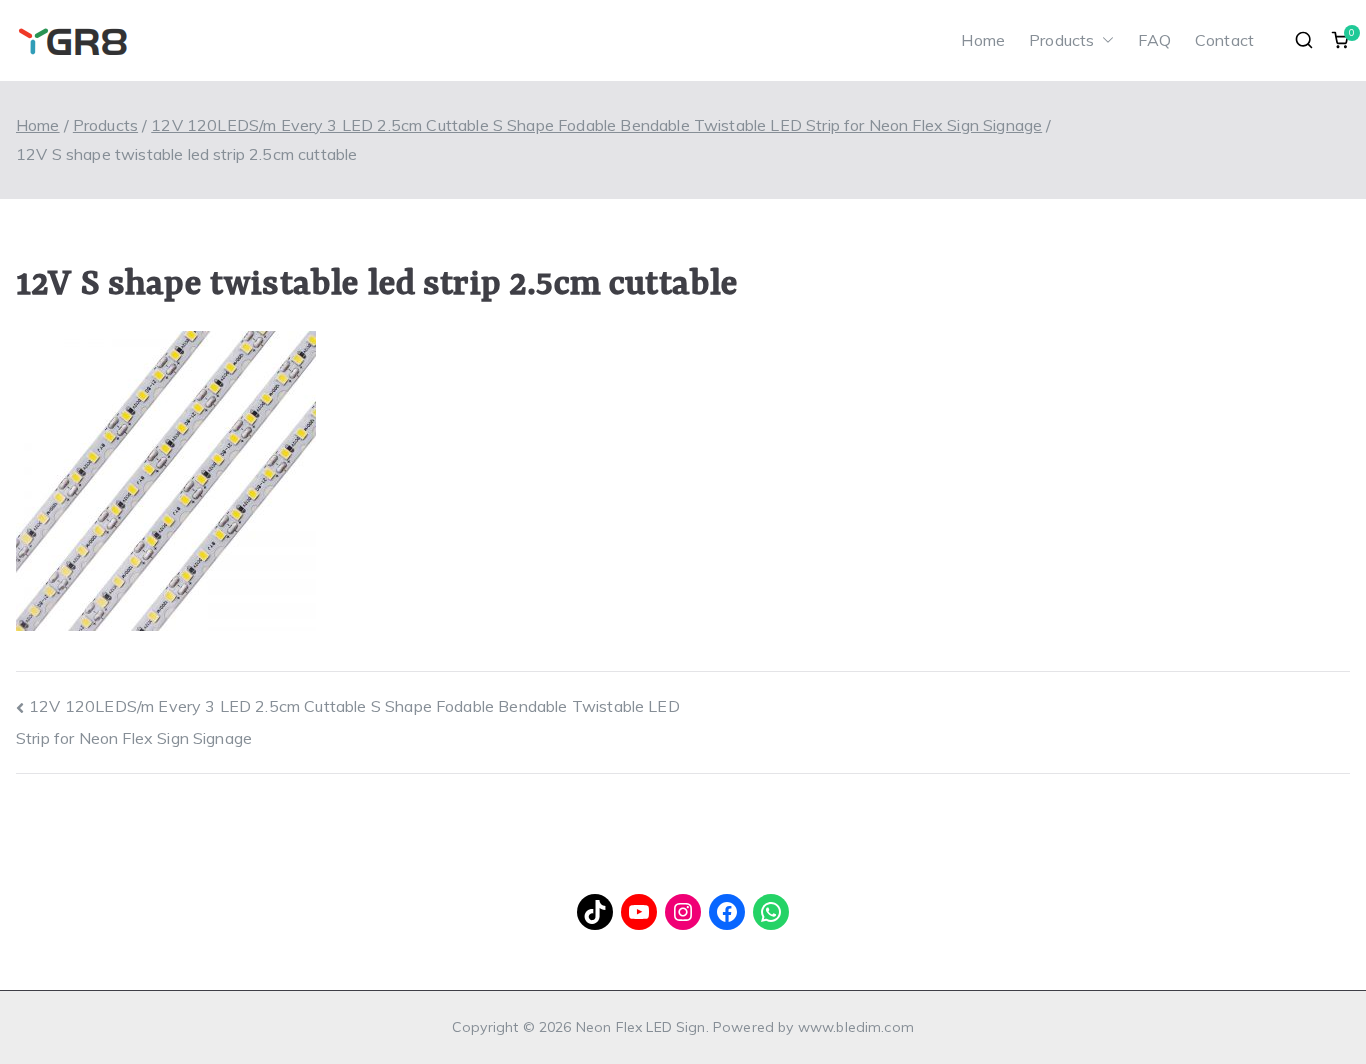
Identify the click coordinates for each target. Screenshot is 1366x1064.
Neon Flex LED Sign (641, 1027)
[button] (1104, 40)
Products (1061, 40)
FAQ (1154, 40)
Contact (1224, 40)
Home (983, 40)
